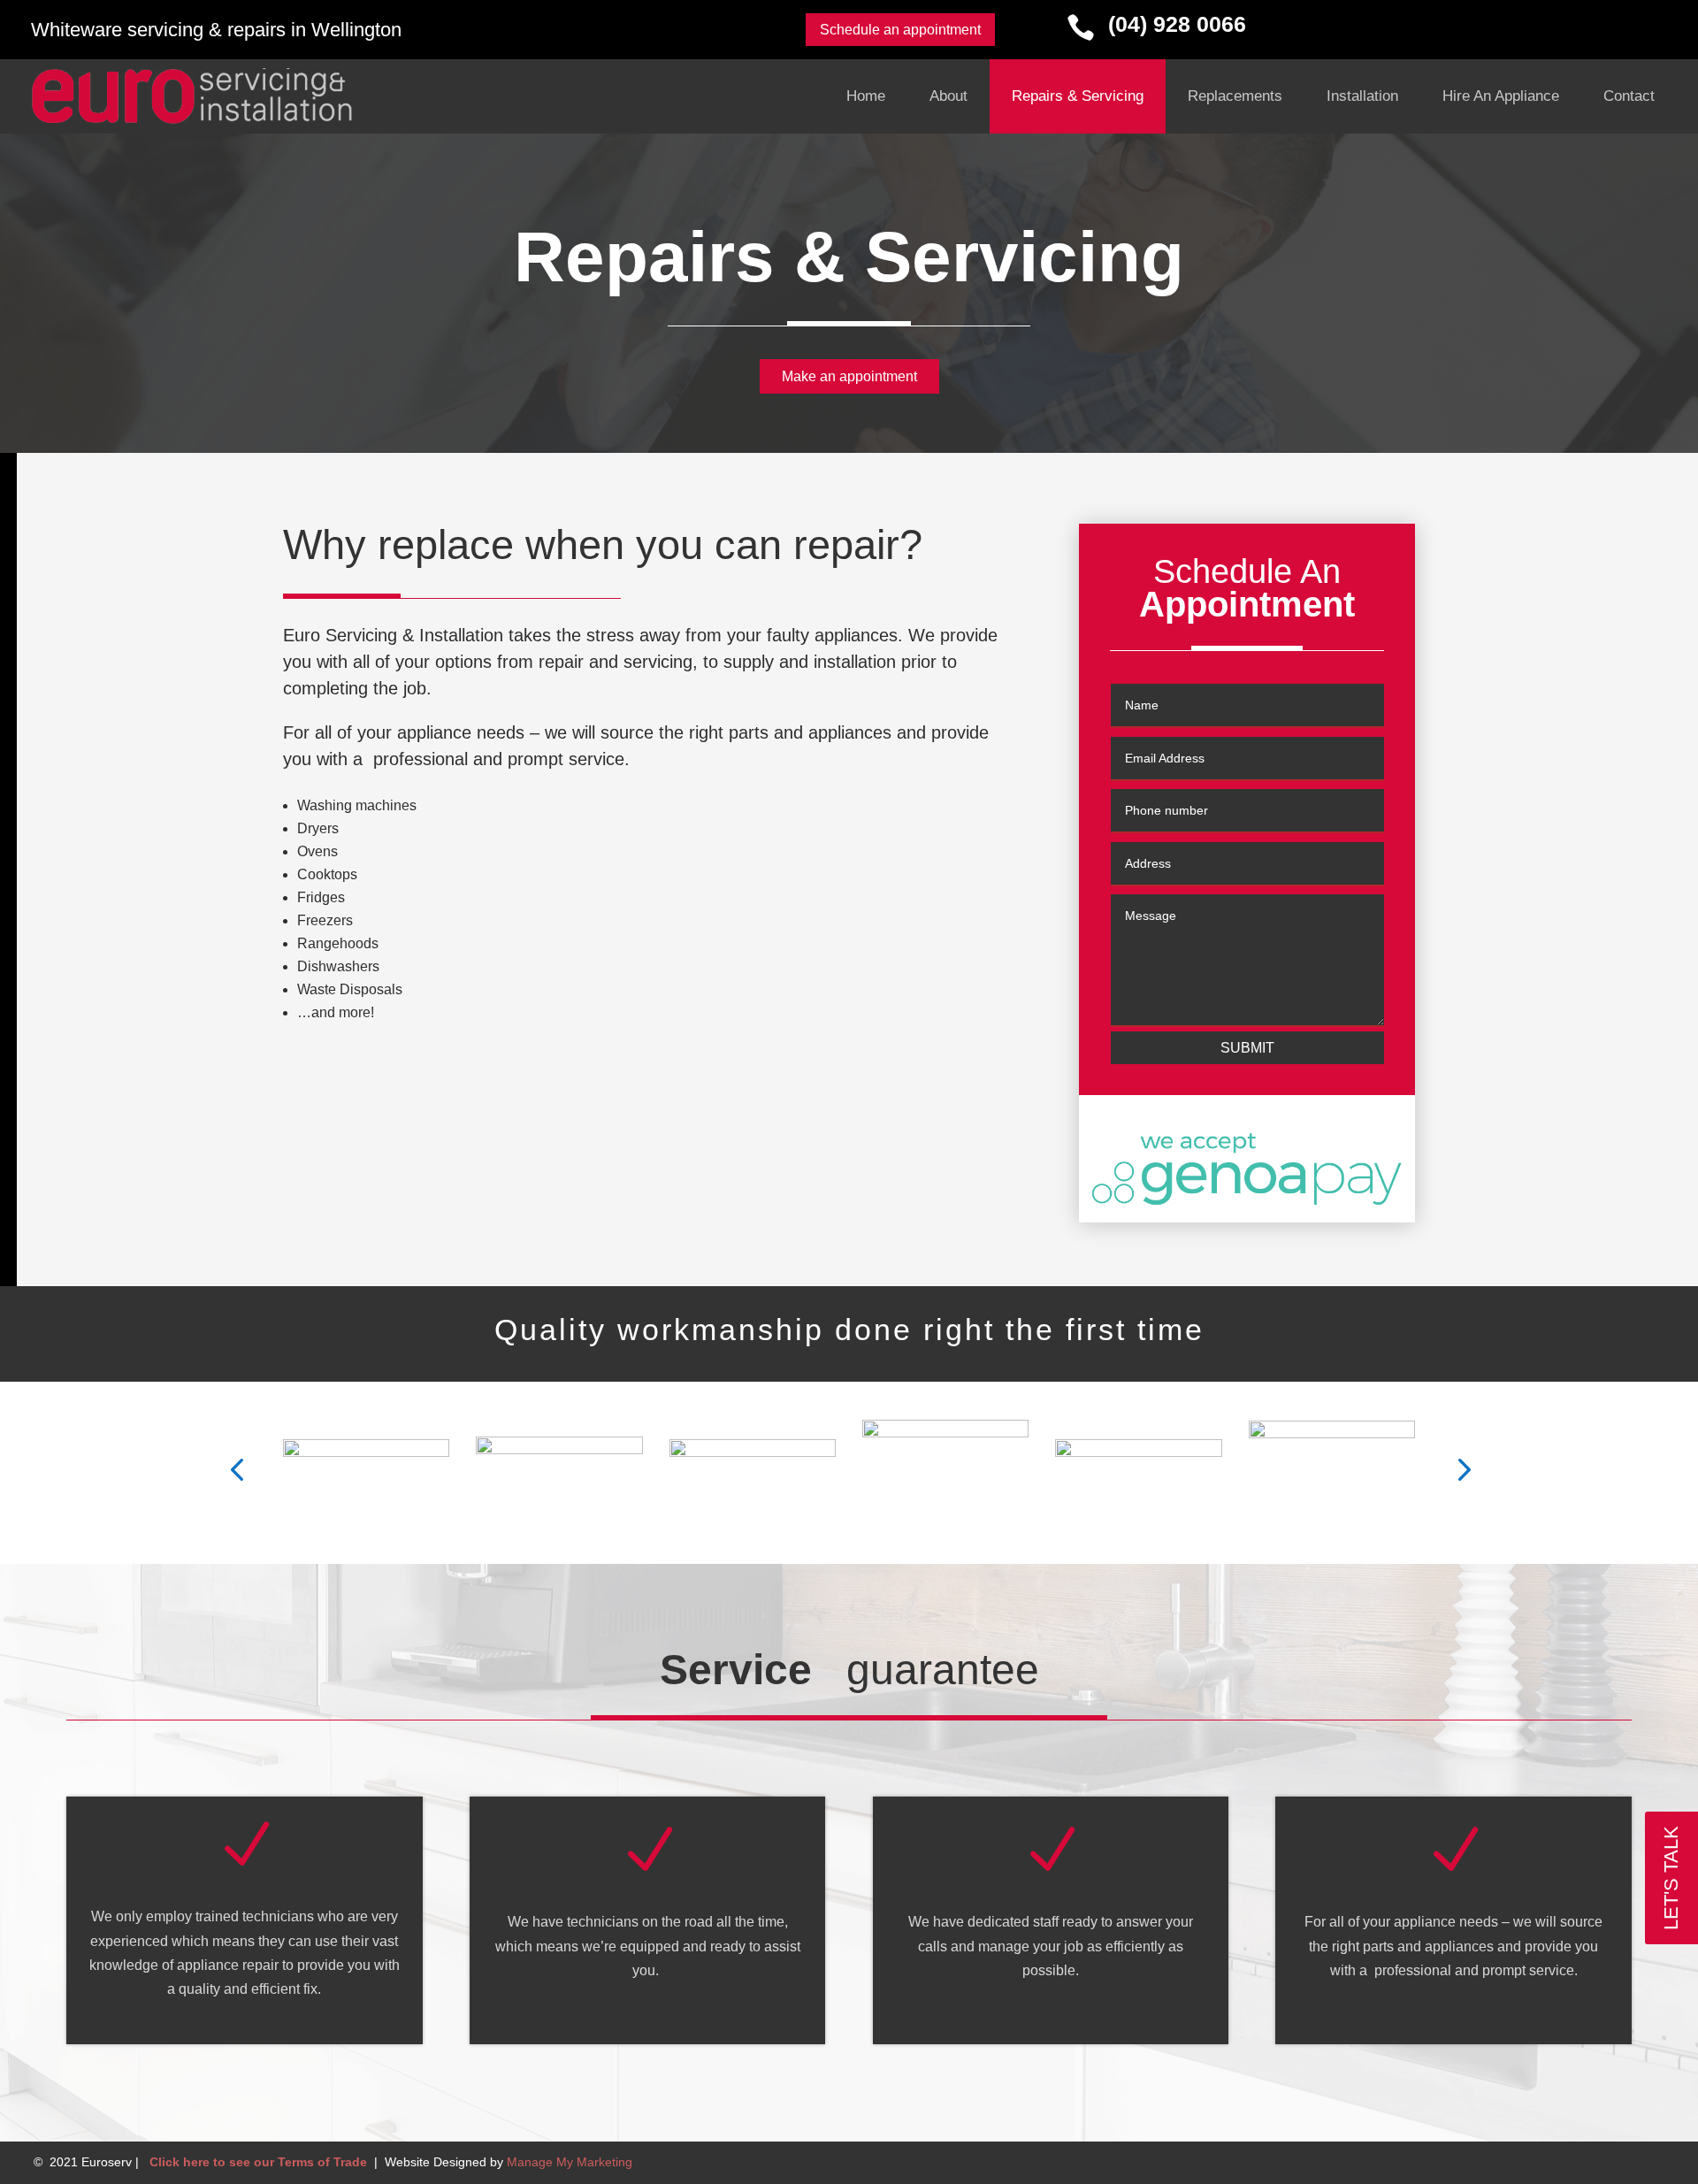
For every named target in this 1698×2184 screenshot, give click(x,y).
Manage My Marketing (570, 2162)
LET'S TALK (1671, 1878)
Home (866, 96)
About (948, 96)
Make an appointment (849, 376)
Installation (1362, 96)
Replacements (1235, 96)
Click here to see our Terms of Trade (258, 2162)
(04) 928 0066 (1177, 24)
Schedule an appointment (900, 30)
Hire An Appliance (1501, 96)
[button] (237, 1467)
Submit (1247, 1048)
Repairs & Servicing (1078, 96)
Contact (1629, 96)
